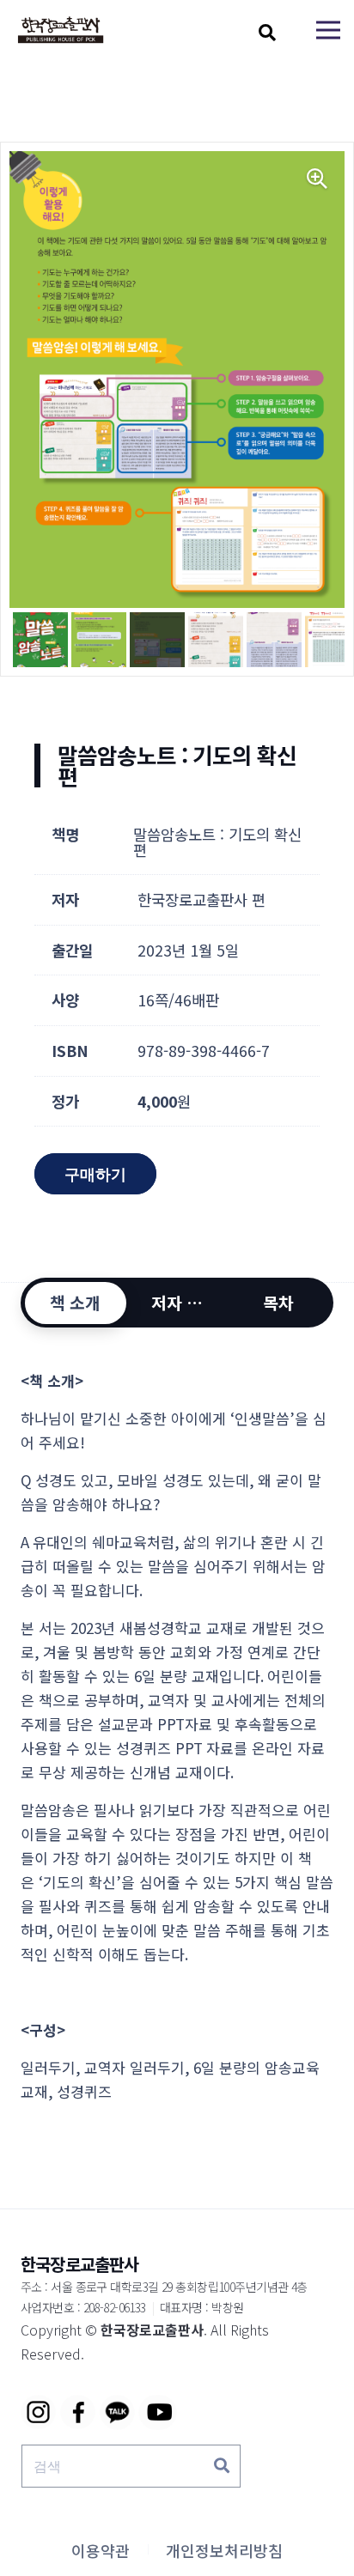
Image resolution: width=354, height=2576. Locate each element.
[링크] (61, 30)
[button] (267, 33)
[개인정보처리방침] (224, 2550)
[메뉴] (328, 30)
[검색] (222, 2466)
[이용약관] (101, 2550)
